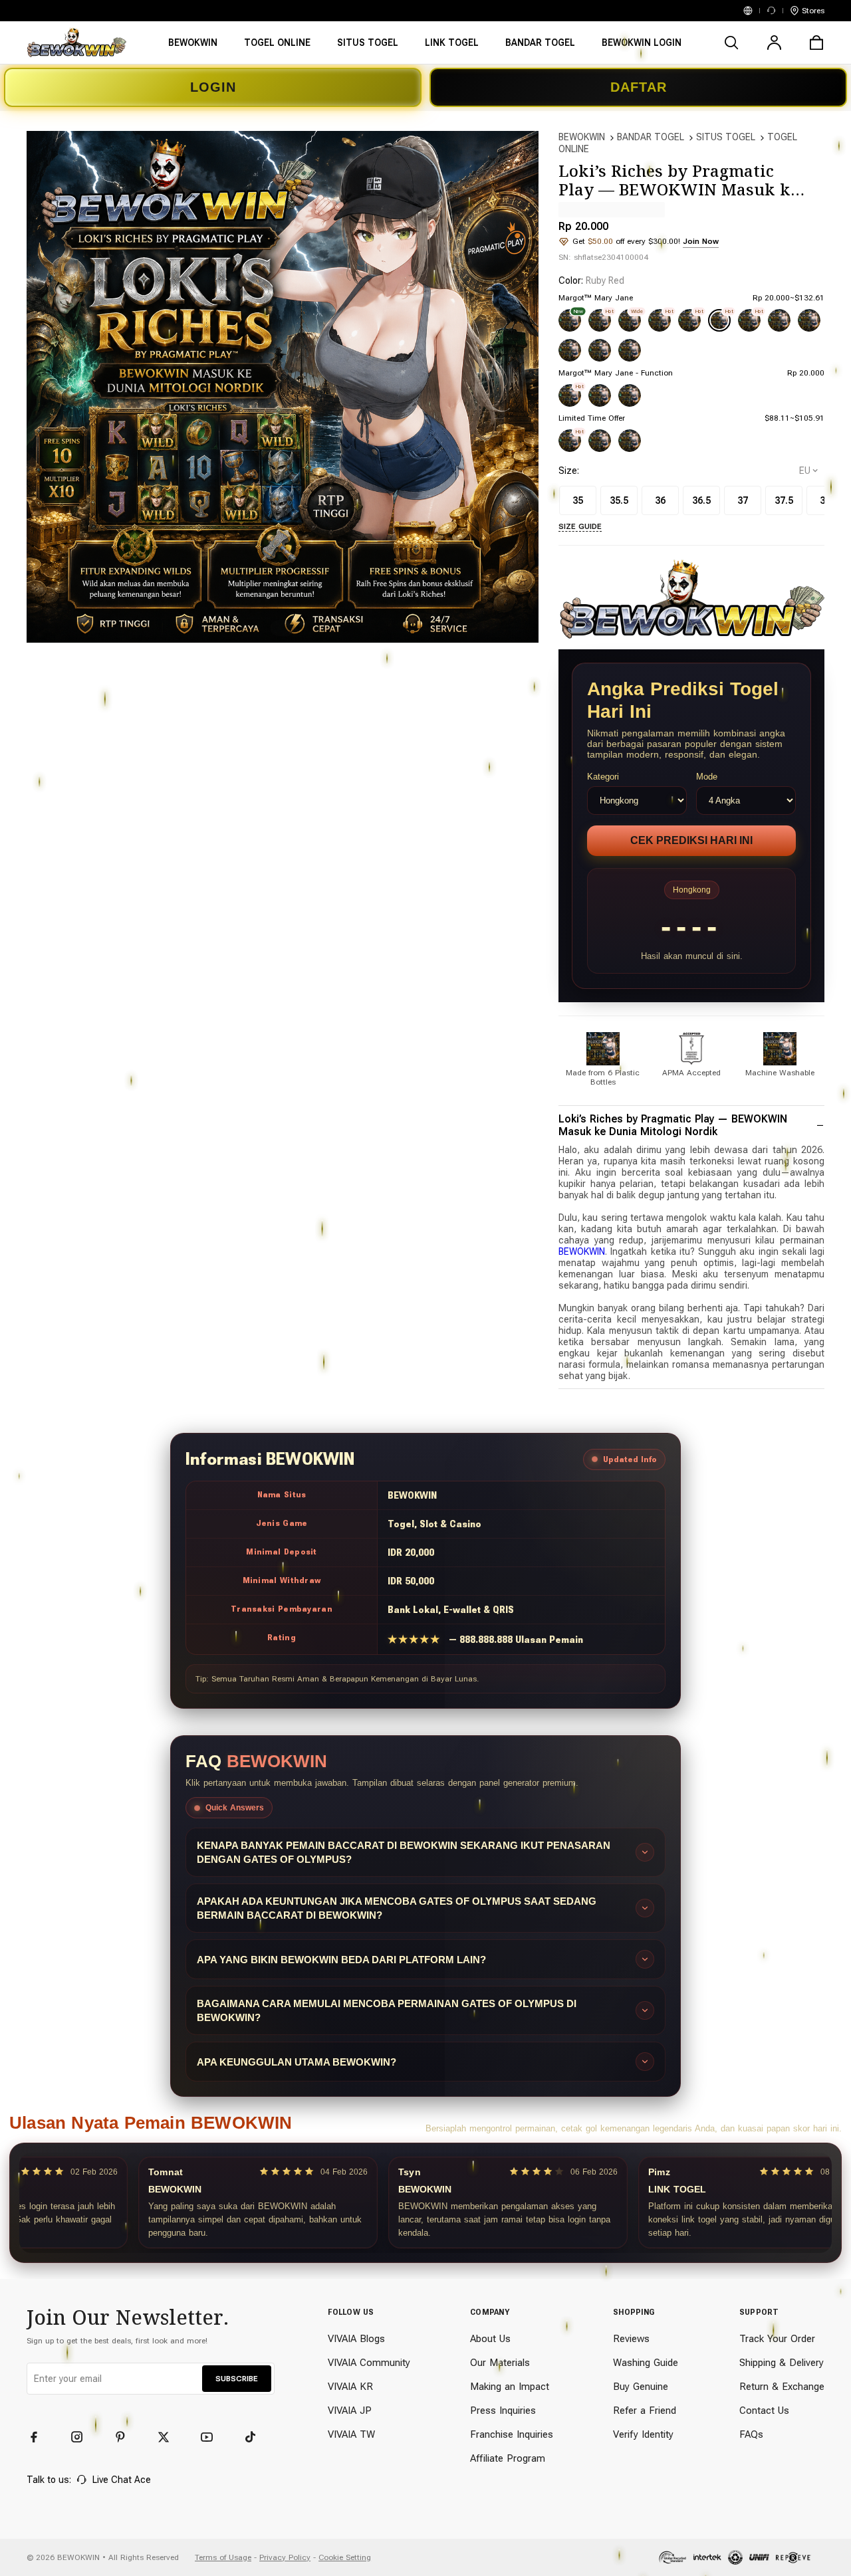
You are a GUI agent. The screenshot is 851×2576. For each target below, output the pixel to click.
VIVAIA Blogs (356, 2339)
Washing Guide (646, 2363)
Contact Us (764, 2411)
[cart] (816, 43)
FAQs (751, 2434)
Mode (707, 777)
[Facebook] (40, 2437)
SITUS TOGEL (726, 137)
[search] (731, 43)
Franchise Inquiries (512, 2434)
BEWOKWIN (582, 137)
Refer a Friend (645, 2411)
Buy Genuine (641, 2387)
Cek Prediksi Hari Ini (691, 840)
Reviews (631, 2339)
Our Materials (500, 2363)
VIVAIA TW (351, 2434)
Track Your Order (777, 2339)
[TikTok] (256, 2437)
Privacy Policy (285, 2557)
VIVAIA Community (369, 2363)
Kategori (603, 777)
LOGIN (213, 87)
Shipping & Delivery (782, 2363)
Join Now (701, 241)
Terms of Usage (223, 2557)
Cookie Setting (345, 2557)
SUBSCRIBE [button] (237, 2379)
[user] (774, 43)
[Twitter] (170, 2437)
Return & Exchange (782, 2387)
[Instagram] (83, 2437)
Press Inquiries (503, 2411)
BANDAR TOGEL (651, 137)
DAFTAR (639, 87)
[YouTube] (213, 2437)
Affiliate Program (508, 2458)
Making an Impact (510, 2387)
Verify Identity (643, 2434)
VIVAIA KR (350, 2387)
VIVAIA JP (350, 2411)
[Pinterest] (126, 2437)
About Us (490, 2339)
